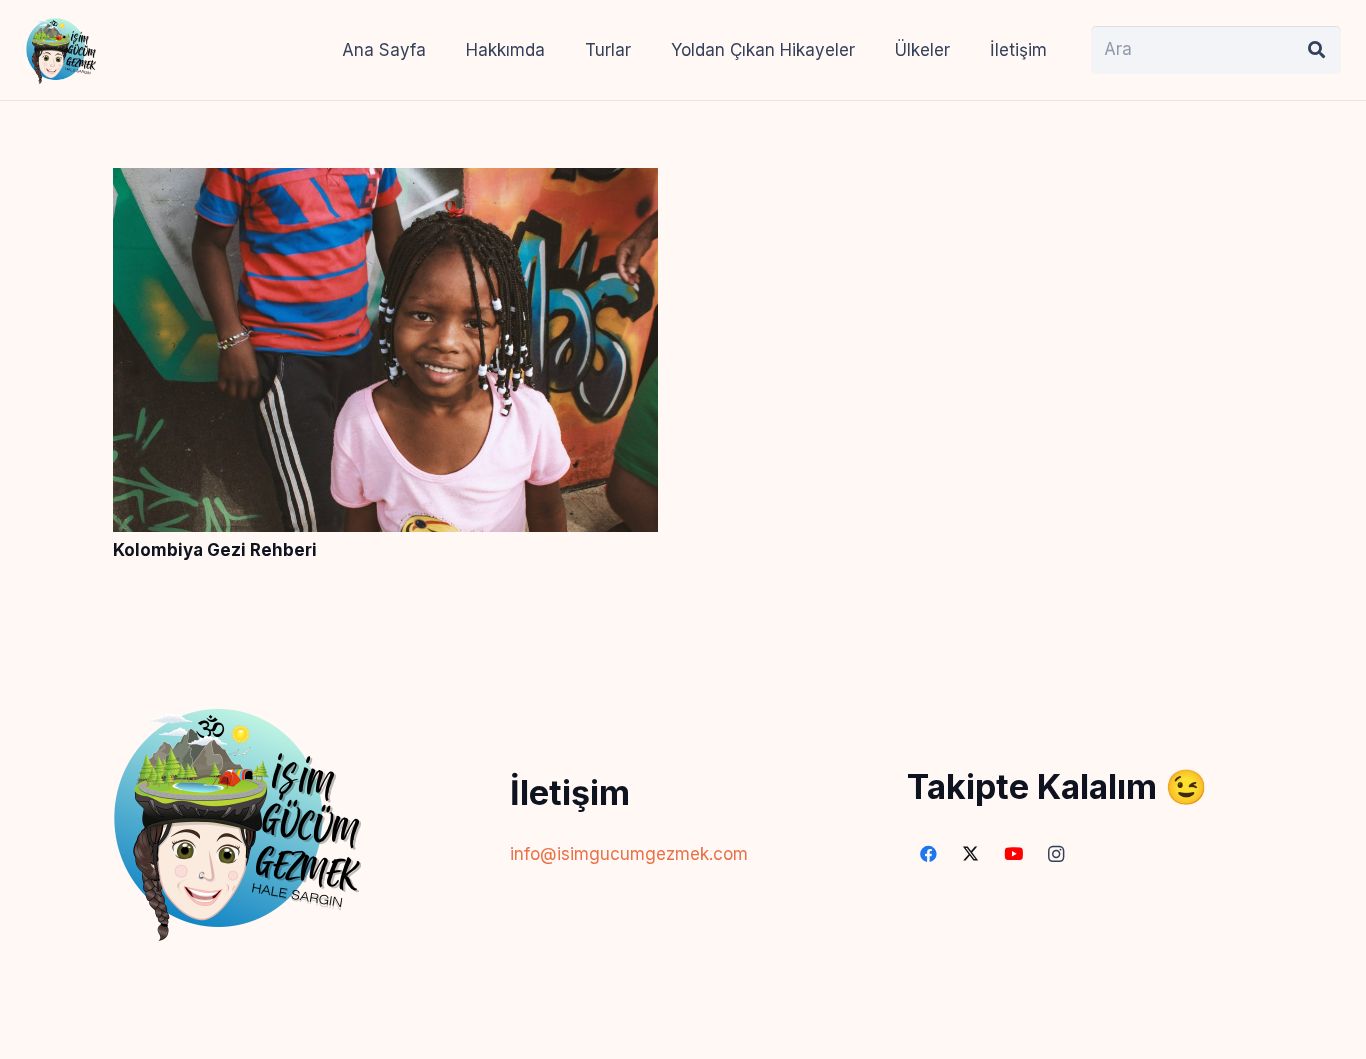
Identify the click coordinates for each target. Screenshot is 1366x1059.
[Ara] (1317, 50)
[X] (971, 854)
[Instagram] (1056, 854)
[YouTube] (1013, 854)
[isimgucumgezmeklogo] (61, 50)
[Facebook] (928, 854)
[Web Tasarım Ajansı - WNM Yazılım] (683, 1036)
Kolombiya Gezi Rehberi (215, 550)
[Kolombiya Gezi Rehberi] (385, 183)
